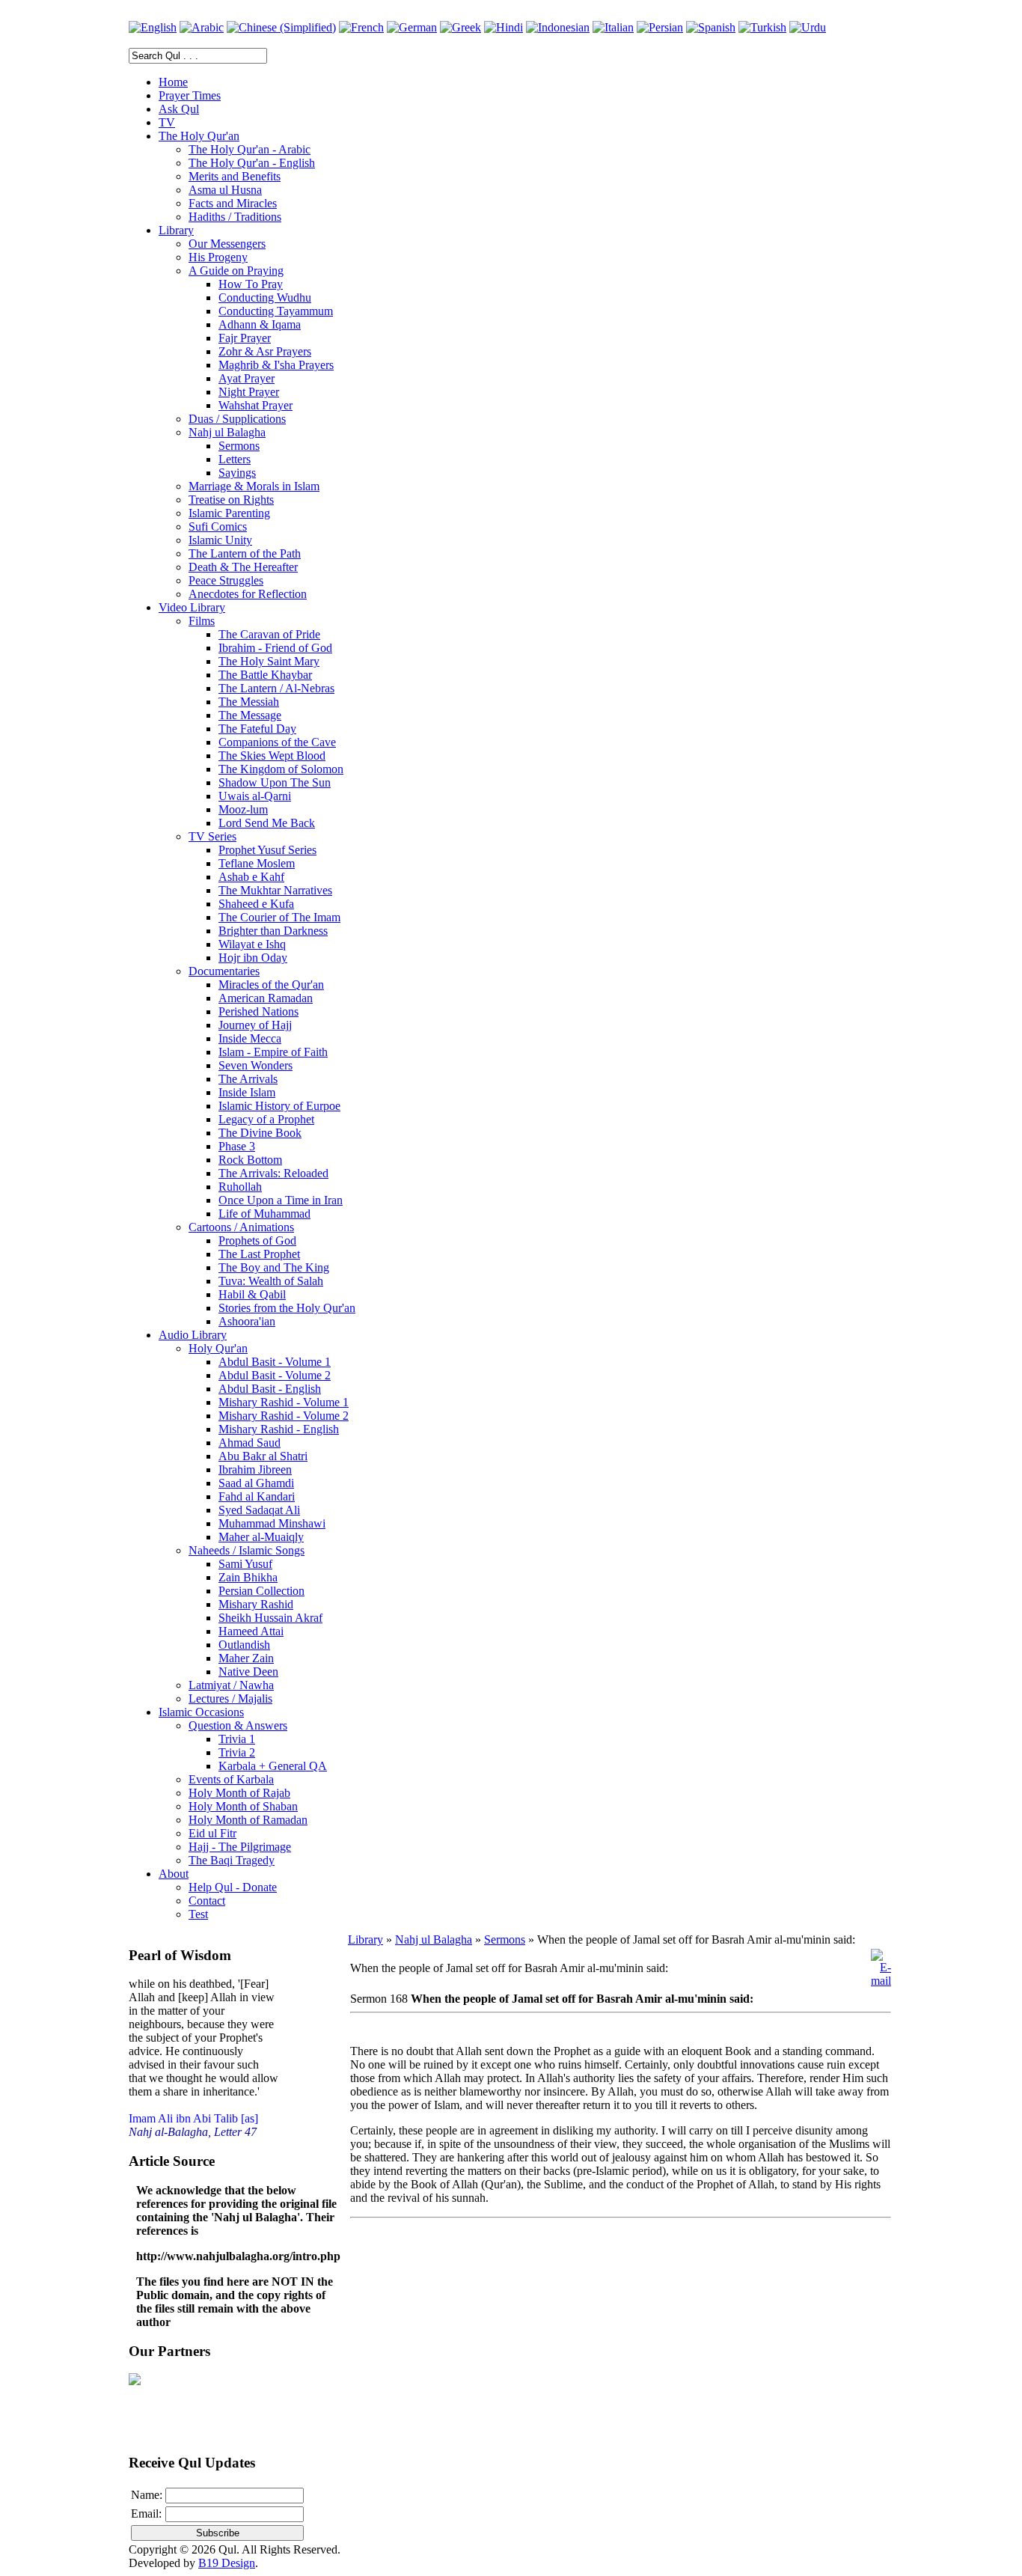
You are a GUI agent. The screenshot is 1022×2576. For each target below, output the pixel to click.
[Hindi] (504, 27)
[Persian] (660, 27)
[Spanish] (711, 27)
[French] (361, 27)
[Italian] (613, 27)
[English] (153, 27)
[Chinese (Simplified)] (281, 27)
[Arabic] (202, 27)
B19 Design (227, 2563)
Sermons (505, 1939)
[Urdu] (808, 27)
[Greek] (460, 27)
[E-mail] (881, 1981)
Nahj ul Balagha (434, 1939)
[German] (412, 27)
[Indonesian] (558, 27)
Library (365, 1939)
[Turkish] (762, 27)
